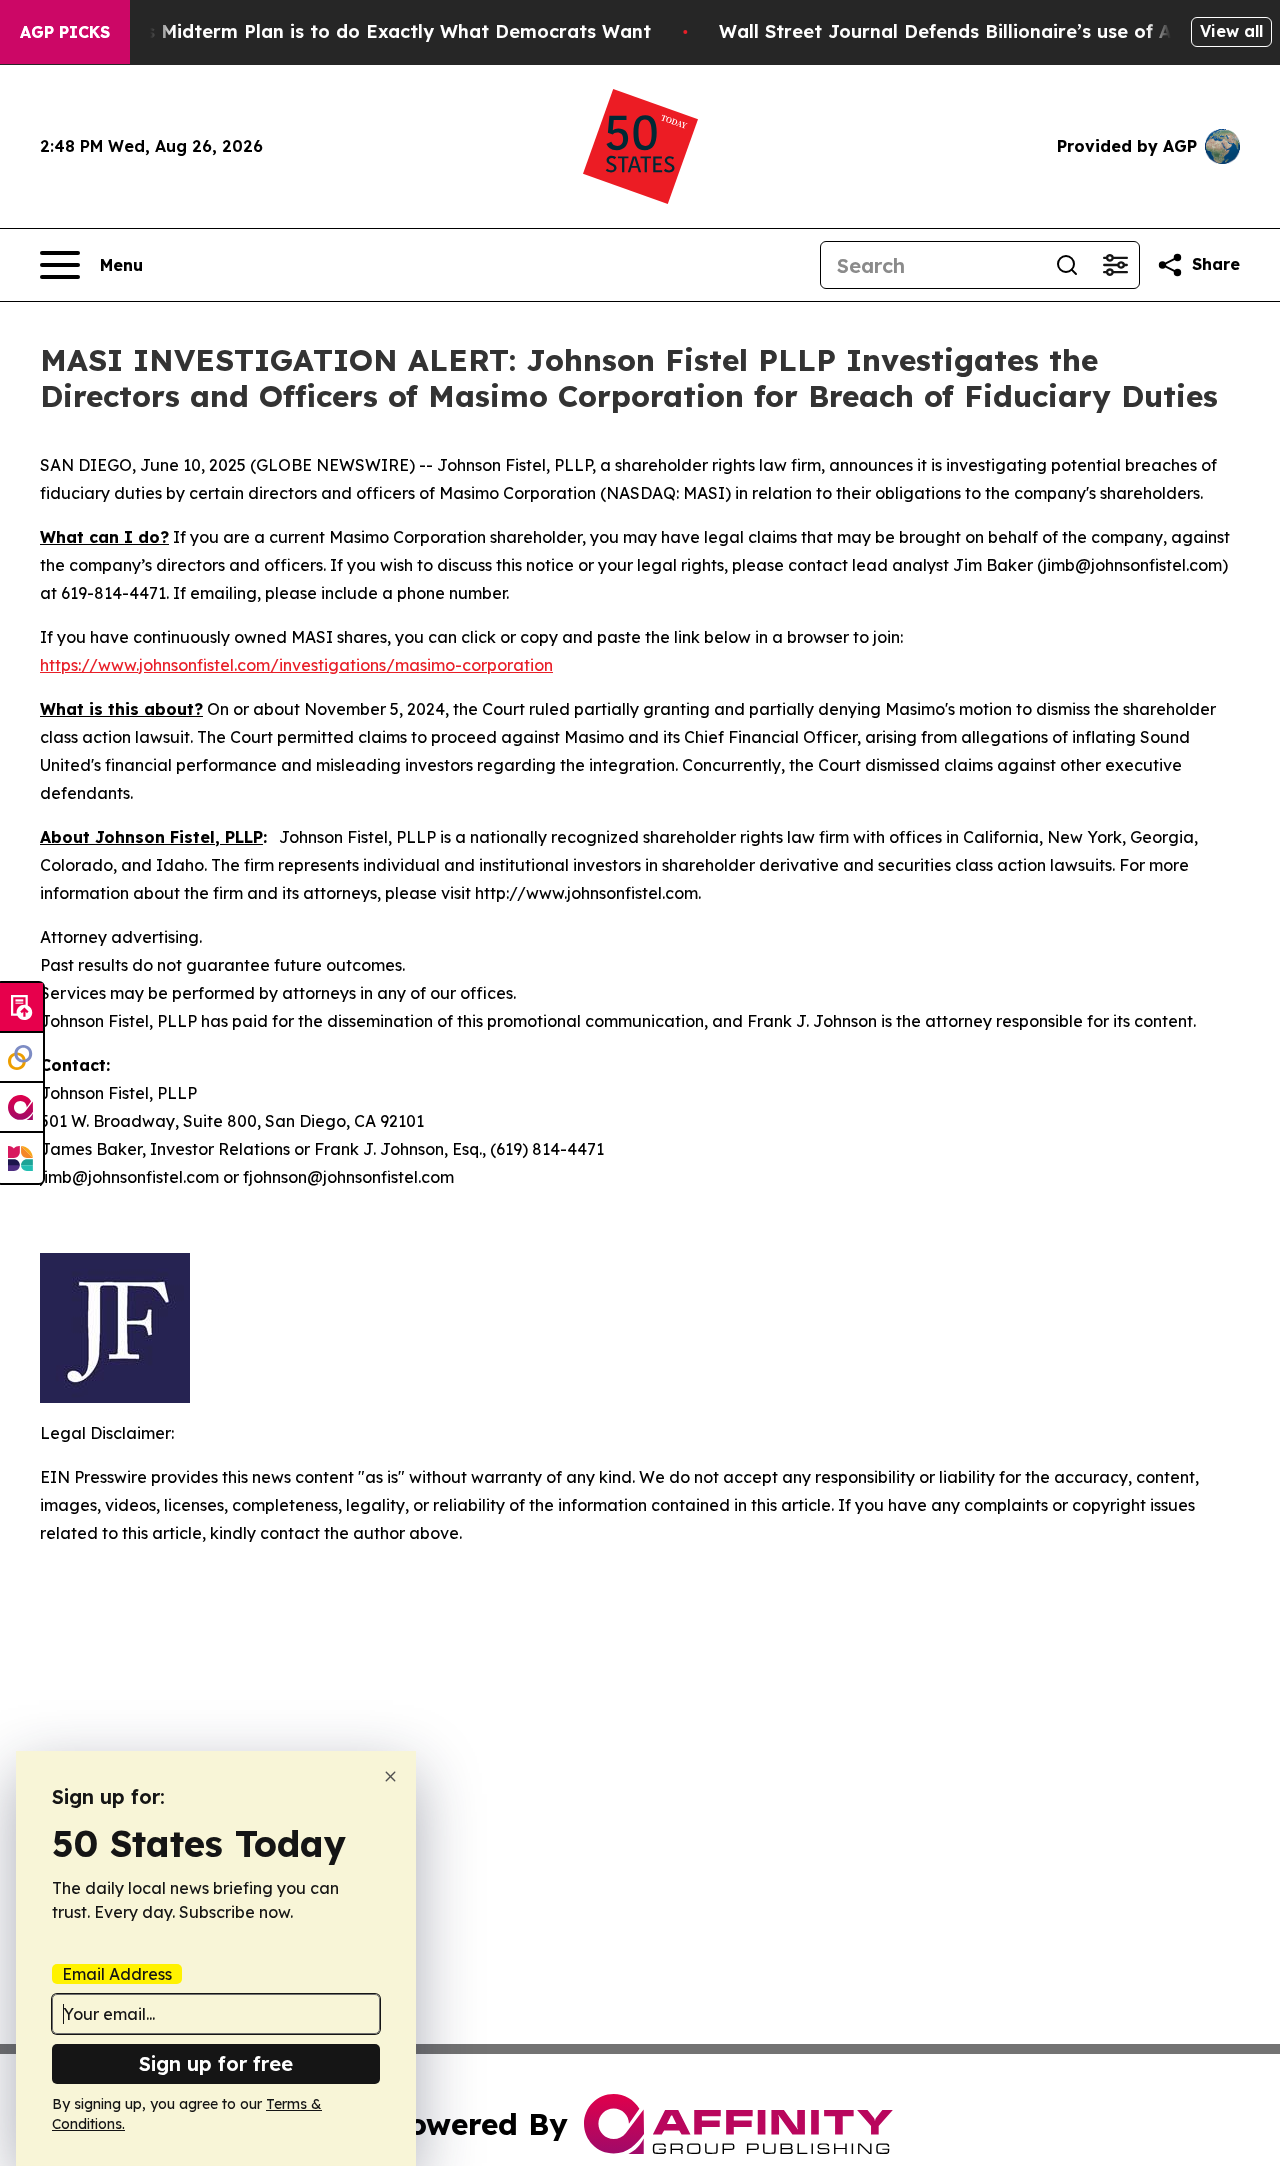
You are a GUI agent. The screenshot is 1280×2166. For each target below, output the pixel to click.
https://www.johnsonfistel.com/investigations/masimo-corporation (296, 665)
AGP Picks (65, 32)
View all (1231, 31)
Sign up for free (216, 2063)
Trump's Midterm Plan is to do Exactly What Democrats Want (367, 31)
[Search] (1067, 265)
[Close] (390, 1776)
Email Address (117, 1974)
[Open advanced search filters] (1115, 265)
